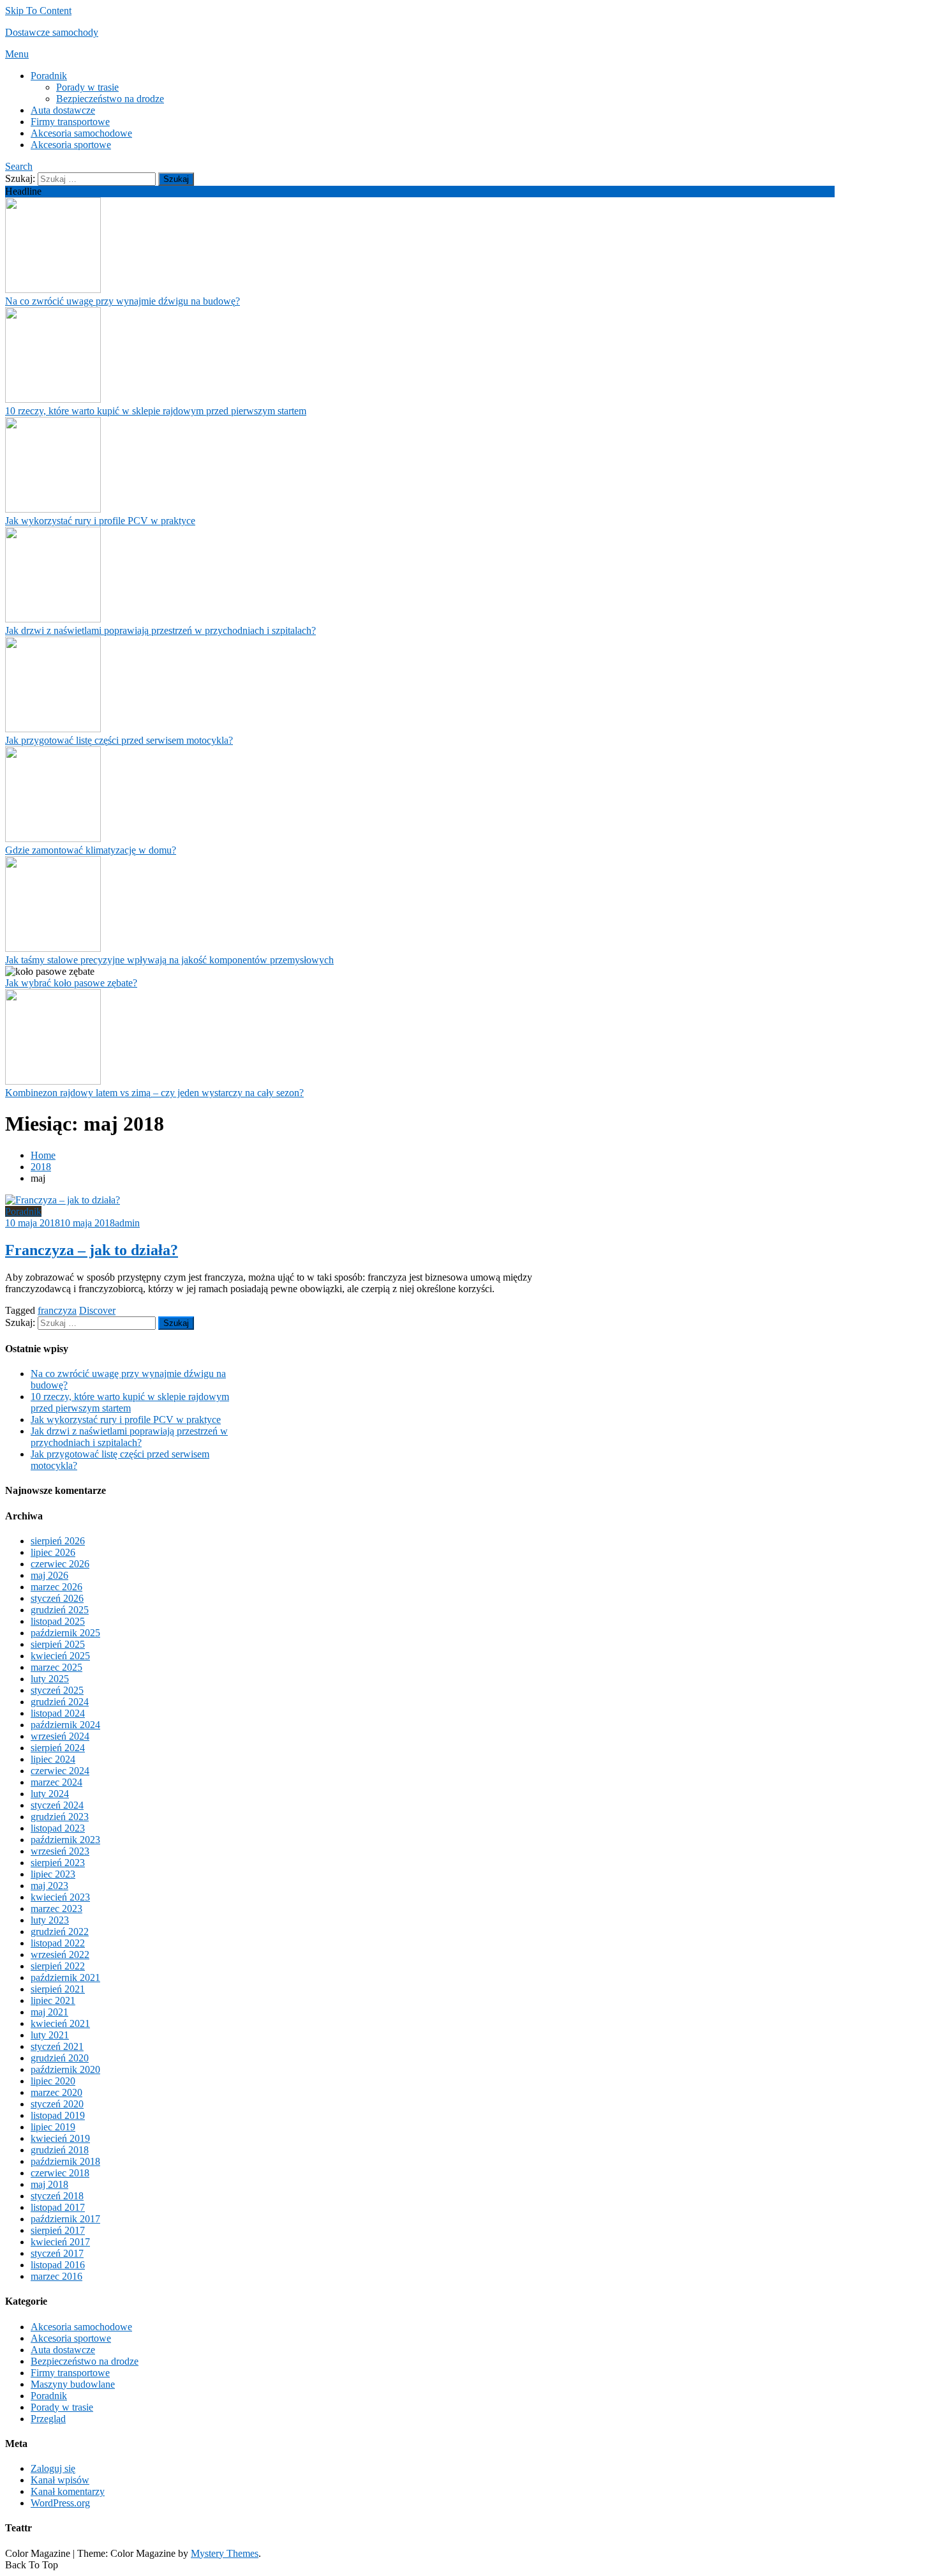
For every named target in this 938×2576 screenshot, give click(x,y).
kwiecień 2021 (60, 2023)
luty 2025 (50, 1679)
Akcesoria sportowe (71, 145)
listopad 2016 (58, 2265)
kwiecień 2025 (60, 1656)
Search (19, 166)
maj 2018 (49, 2184)
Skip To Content (38, 11)
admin (127, 1223)
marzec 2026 (56, 1587)
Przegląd (48, 2419)
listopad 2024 (58, 1713)
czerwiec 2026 (60, 1564)
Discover (97, 1310)
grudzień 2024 (60, 1702)
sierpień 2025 (58, 1644)
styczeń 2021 (57, 2046)
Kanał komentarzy (68, 2491)
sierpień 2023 (58, 1863)
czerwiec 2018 (60, 2173)
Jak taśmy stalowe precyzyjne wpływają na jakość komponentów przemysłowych (169, 960)
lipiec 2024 (53, 1759)
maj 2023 (49, 1886)
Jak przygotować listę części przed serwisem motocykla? (119, 740)
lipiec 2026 (53, 1552)
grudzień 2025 (60, 1610)
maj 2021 (49, 2012)
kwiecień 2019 (60, 2138)
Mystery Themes (225, 2553)
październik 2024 (65, 1725)
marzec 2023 (56, 1909)
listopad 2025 (58, 1621)
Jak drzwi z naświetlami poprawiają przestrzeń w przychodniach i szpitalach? (160, 630)
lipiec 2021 (53, 2000)
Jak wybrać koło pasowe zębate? (71, 983)
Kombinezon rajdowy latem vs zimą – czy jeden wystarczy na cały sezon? (154, 1093)
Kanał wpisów (60, 2480)
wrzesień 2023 (60, 1851)
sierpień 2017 (58, 2230)
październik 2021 (65, 1977)
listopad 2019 (58, 2115)
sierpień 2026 (58, 1541)
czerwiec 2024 (60, 1771)
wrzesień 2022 (60, 1955)
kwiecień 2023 (60, 1897)
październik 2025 (65, 1633)
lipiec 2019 (53, 2127)
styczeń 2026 (57, 1598)
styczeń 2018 (57, 2196)
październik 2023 (65, 1840)
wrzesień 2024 (60, 1736)
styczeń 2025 (57, 1690)
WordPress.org (60, 2503)
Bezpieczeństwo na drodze (110, 99)
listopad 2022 (58, 1943)
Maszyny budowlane (73, 2384)
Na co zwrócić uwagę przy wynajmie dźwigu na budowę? (123, 301)
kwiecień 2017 (60, 2242)
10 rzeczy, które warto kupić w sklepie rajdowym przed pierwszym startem (156, 411)
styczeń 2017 (57, 2253)
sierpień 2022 (58, 1966)
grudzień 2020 (60, 2058)
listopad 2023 (58, 1828)
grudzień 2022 (60, 1932)
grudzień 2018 (60, 2150)
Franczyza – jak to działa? (92, 1250)
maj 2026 (49, 1575)
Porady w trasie (87, 87)
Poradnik (49, 76)
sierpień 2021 (58, 1989)
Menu (17, 54)
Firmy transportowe (70, 122)
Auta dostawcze (63, 110)
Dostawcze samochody (52, 32)
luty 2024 (50, 1794)
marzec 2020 (56, 2092)
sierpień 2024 (58, 1748)
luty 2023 (50, 1920)
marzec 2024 (56, 1782)
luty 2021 (50, 2035)
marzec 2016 (56, 2276)
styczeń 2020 (57, 2104)
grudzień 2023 (60, 1817)
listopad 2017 (58, 2207)
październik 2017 (65, 2219)
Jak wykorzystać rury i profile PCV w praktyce (100, 521)
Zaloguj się (53, 2468)
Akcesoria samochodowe (81, 133)
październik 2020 (65, 2069)
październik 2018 (65, 2161)
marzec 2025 (56, 1667)
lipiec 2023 (53, 1874)
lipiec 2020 (53, 2081)
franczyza (57, 1310)
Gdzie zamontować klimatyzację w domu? (91, 850)
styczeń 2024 (57, 1805)
